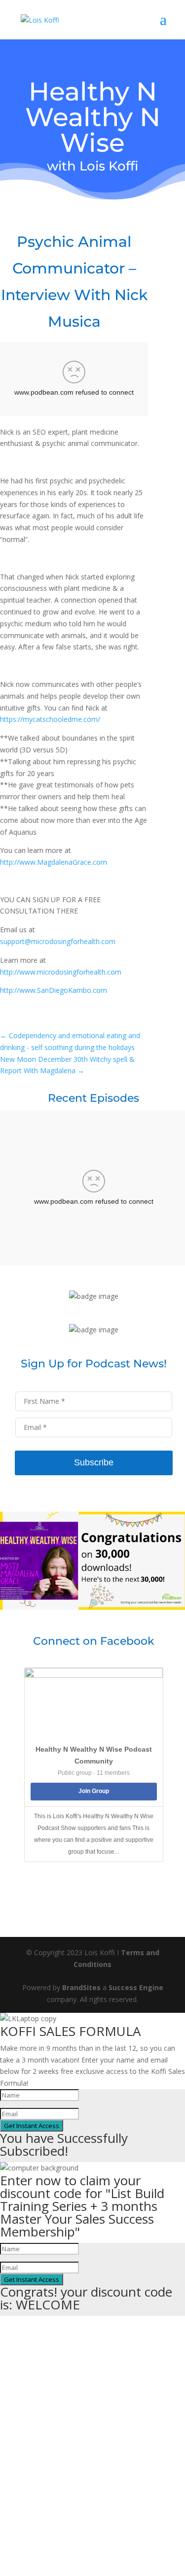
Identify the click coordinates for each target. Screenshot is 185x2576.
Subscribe (94, 1462)
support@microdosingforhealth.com (58, 941)
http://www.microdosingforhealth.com (61, 972)
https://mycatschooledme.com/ (50, 719)
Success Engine (136, 1987)
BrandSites (81, 1987)
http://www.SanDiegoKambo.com (54, 990)
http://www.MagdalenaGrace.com (54, 862)
